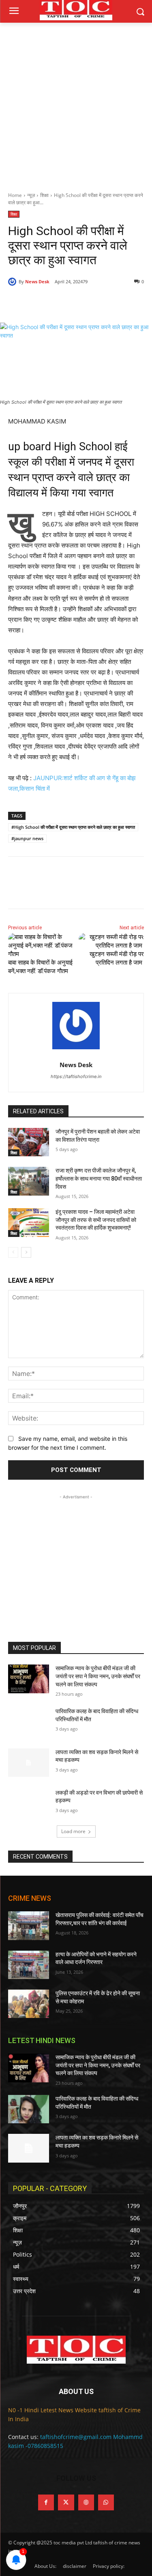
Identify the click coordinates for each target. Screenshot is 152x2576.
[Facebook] (42, 302)
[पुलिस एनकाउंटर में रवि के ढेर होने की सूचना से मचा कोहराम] (29, 2004)
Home (15, 195)
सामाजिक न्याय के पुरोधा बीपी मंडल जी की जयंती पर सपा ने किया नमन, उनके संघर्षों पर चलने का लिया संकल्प (98, 1676)
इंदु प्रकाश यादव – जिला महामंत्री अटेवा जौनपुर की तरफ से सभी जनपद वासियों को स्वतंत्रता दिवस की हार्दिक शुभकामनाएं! (96, 1220)
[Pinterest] (79, 302)
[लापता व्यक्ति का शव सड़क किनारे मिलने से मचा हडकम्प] (29, 1763)
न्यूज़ (31, 195)
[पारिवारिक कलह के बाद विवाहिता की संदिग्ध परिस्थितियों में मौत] (29, 1722)
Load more (73, 1831)
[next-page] (26, 1252)
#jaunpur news (27, 838)
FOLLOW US (76, 2478)
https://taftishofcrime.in (76, 1076)
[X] (60, 302)
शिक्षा (44, 195)
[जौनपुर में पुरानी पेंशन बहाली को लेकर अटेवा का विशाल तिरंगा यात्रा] (29, 1142)
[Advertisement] (76, 103)
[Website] (86, 2502)
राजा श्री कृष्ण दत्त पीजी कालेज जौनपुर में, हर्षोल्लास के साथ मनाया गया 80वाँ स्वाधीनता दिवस (99, 1178)
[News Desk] (13, 282)
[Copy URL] (116, 302)
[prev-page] (13, 1252)
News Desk (37, 281)
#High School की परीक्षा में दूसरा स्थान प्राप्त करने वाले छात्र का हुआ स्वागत (73, 827)
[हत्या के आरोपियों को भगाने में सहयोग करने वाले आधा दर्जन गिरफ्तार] (29, 1965)
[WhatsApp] (98, 302)
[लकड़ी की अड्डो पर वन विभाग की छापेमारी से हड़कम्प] (29, 1803)
